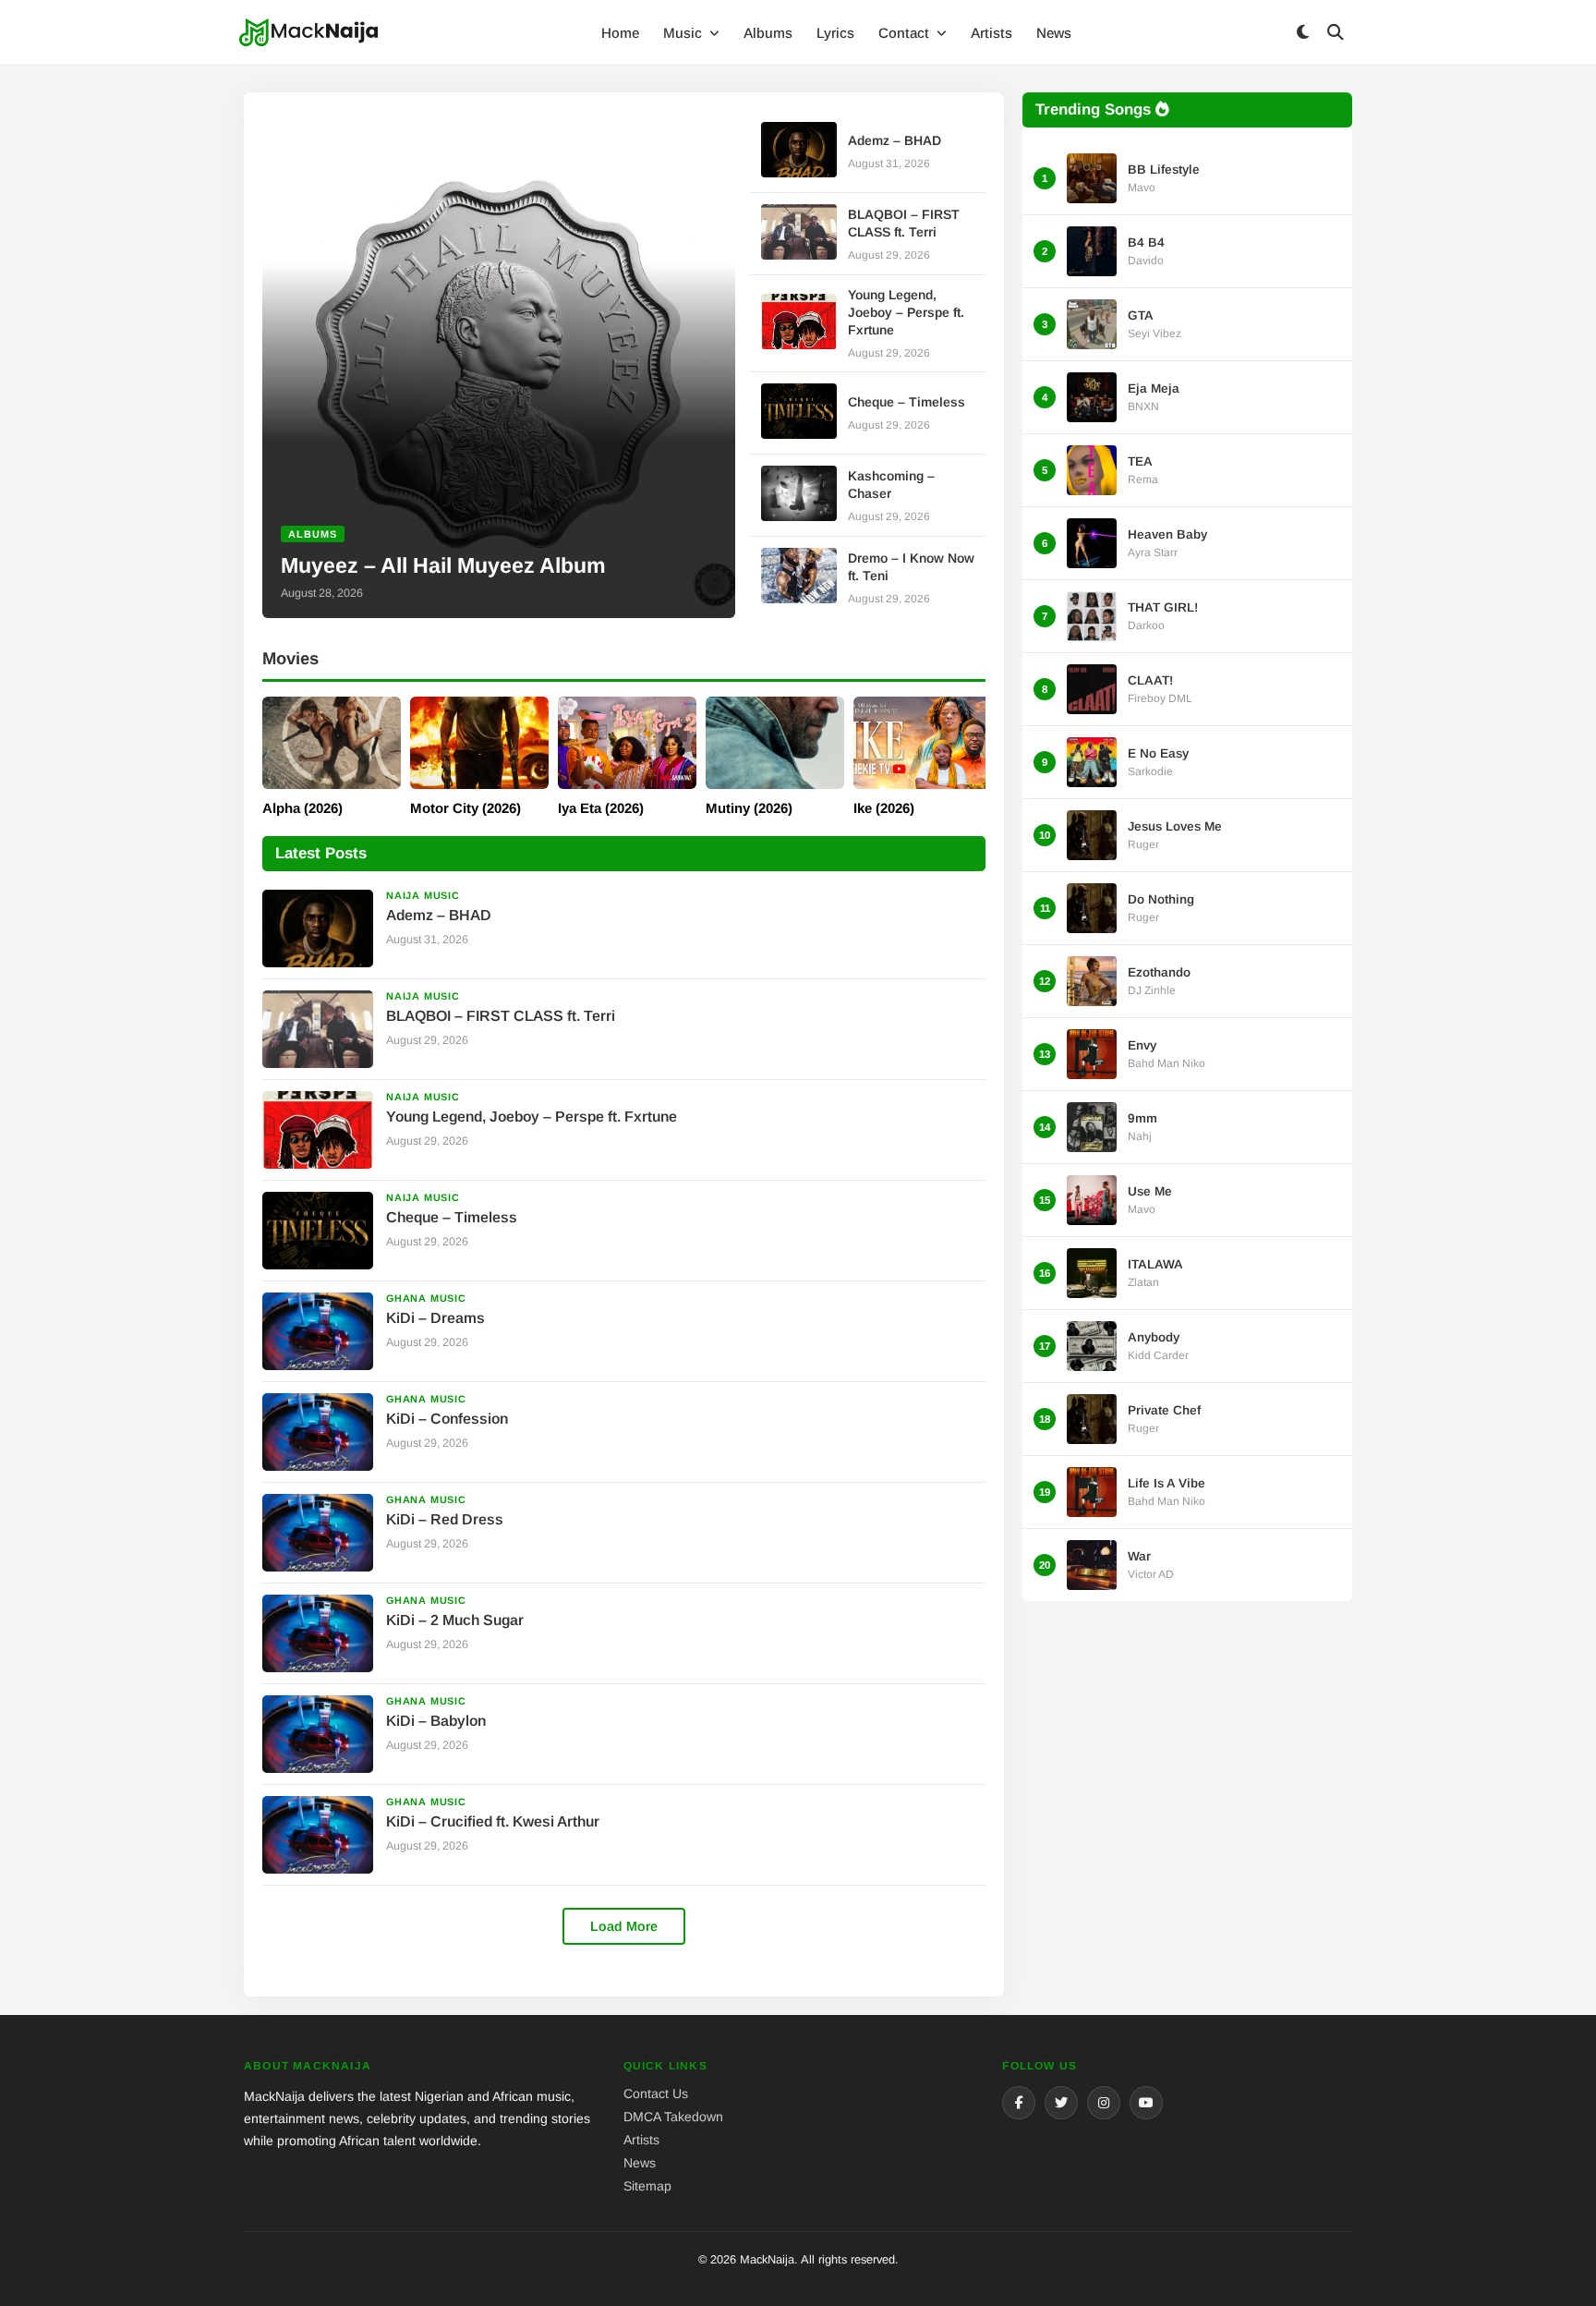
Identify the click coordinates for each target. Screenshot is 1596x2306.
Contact (906, 33)
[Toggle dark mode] (1302, 33)
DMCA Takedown (673, 2117)
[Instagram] (1104, 2103)
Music (684, 33)
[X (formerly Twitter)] (1061, 2103)
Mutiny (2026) (749, 808)
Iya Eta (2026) (601, 808)
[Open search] (1336, 33)
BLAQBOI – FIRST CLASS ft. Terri (501, 1016)
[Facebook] (1019, 2103)
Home (620, 33)
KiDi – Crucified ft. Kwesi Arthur (493, 1821)
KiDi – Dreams (435, 1318)
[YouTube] (1146, 2103)
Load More (624, 1926)
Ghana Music (426, 1298)
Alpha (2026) (302, 808)
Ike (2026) (884, 808)
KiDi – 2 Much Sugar (455, 1620)
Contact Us (656, 2094)
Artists (991, 33)
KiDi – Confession (447, 1419)
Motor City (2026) (465, 808)
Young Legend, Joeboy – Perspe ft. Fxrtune (906, 312)
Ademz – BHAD (895, 140)
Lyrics (835, 33)
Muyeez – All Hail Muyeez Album (443, 565)
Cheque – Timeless (907, 402)
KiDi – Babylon (436, 1721)
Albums (768, 33)
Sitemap (647, 2186)
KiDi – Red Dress (445, 1519)
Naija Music (423, 895)
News (1054, 33)
